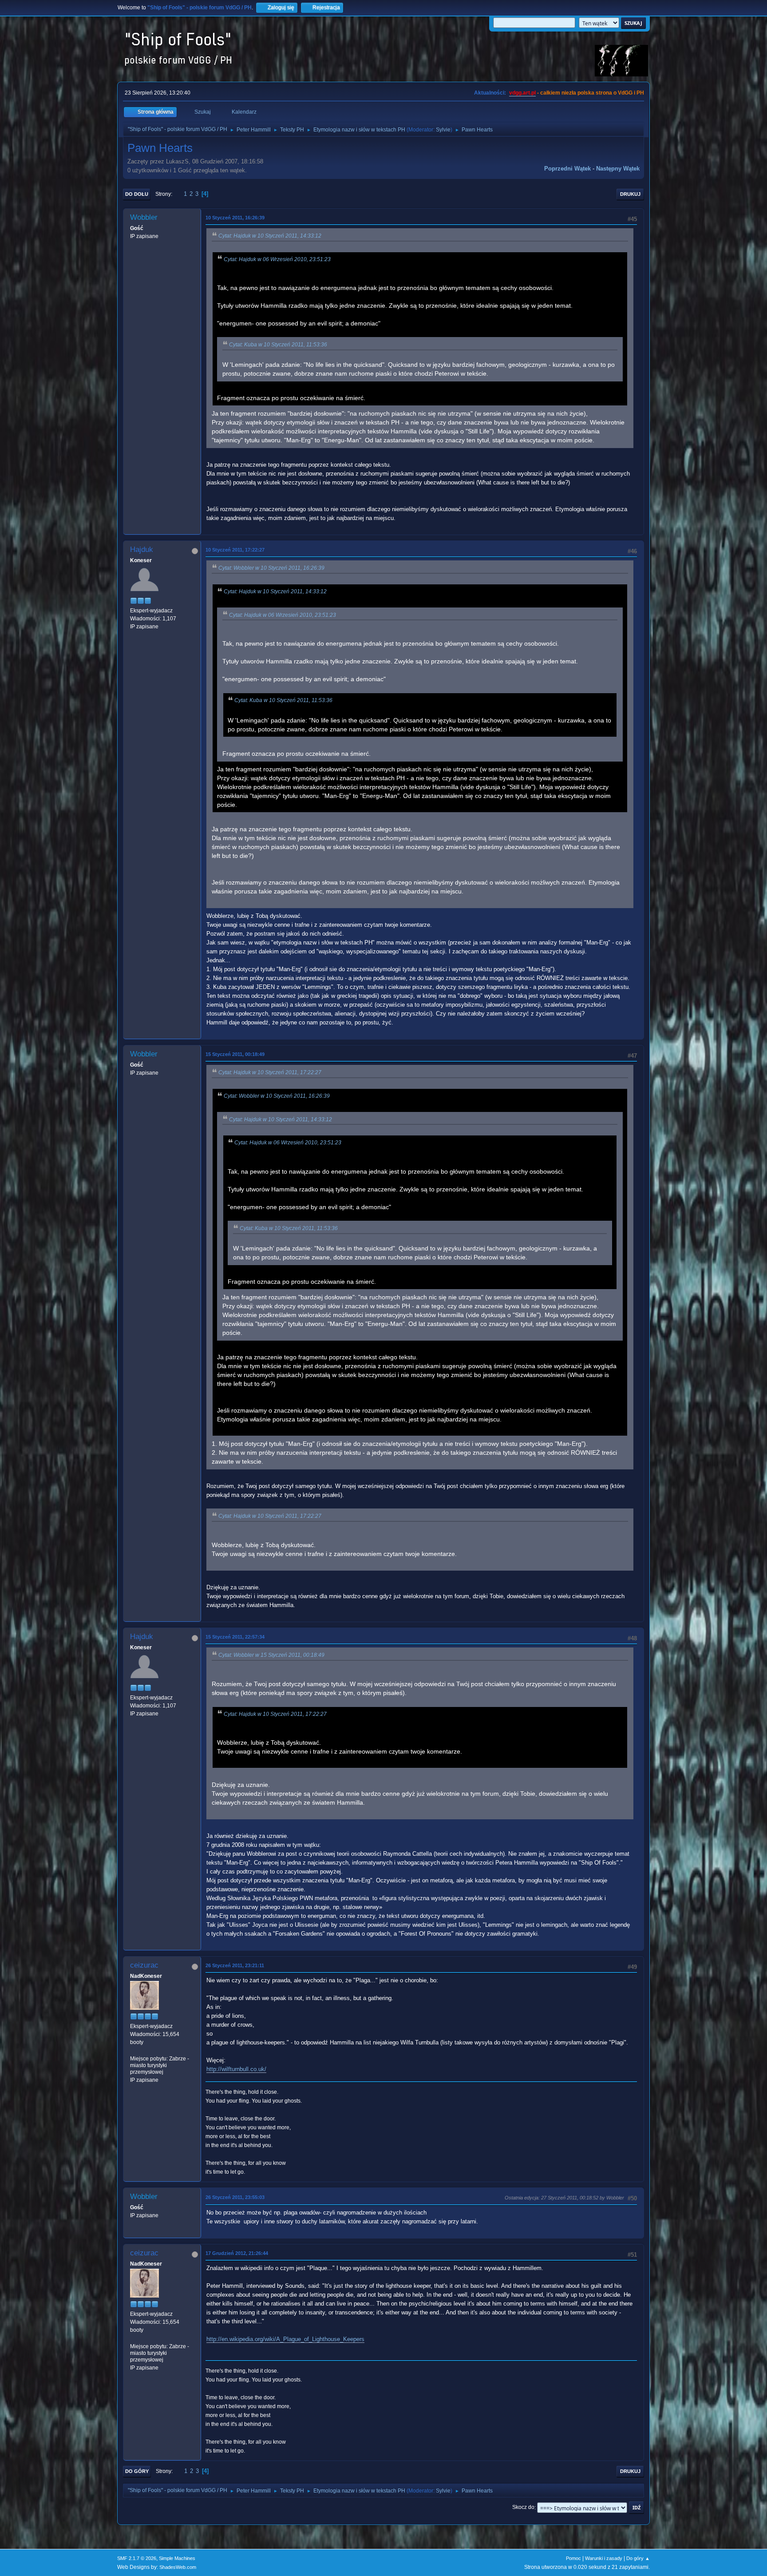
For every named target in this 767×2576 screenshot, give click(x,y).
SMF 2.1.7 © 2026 (137, 2558)
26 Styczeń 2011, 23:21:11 (235, 1965)
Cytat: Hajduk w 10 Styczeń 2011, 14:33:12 (270, 236)
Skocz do (523, 2508)
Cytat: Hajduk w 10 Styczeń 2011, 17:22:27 (270, 1072)
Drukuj (630, 194)
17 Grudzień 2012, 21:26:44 (237, 2253)
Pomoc (573, 2558)
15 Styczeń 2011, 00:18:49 (235, 1054)
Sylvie (443, 130)
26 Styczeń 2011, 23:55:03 (235, 2197)
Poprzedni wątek (567, 169)
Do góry (137, 2471)
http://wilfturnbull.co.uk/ (236, 2069)
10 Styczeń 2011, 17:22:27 (235, 550)
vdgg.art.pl (522, 93)
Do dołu (137, 194)
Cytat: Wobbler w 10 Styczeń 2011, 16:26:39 (271, 568)
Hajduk (142, 550)
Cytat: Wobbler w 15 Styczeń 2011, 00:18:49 (271, 1655)
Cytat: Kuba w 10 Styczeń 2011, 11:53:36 (278, 345)
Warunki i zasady (604, 2558)
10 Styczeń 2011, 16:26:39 (235, 218)
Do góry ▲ (638, 2558)
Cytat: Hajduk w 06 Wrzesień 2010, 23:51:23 (277, 259)
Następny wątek (618, 169)
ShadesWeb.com (178, 2567)
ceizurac (144, 1965)
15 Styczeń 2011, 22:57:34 (235, 1637)
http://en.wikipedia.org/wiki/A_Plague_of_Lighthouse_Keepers (285, 2339)
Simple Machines (177, 2558)
